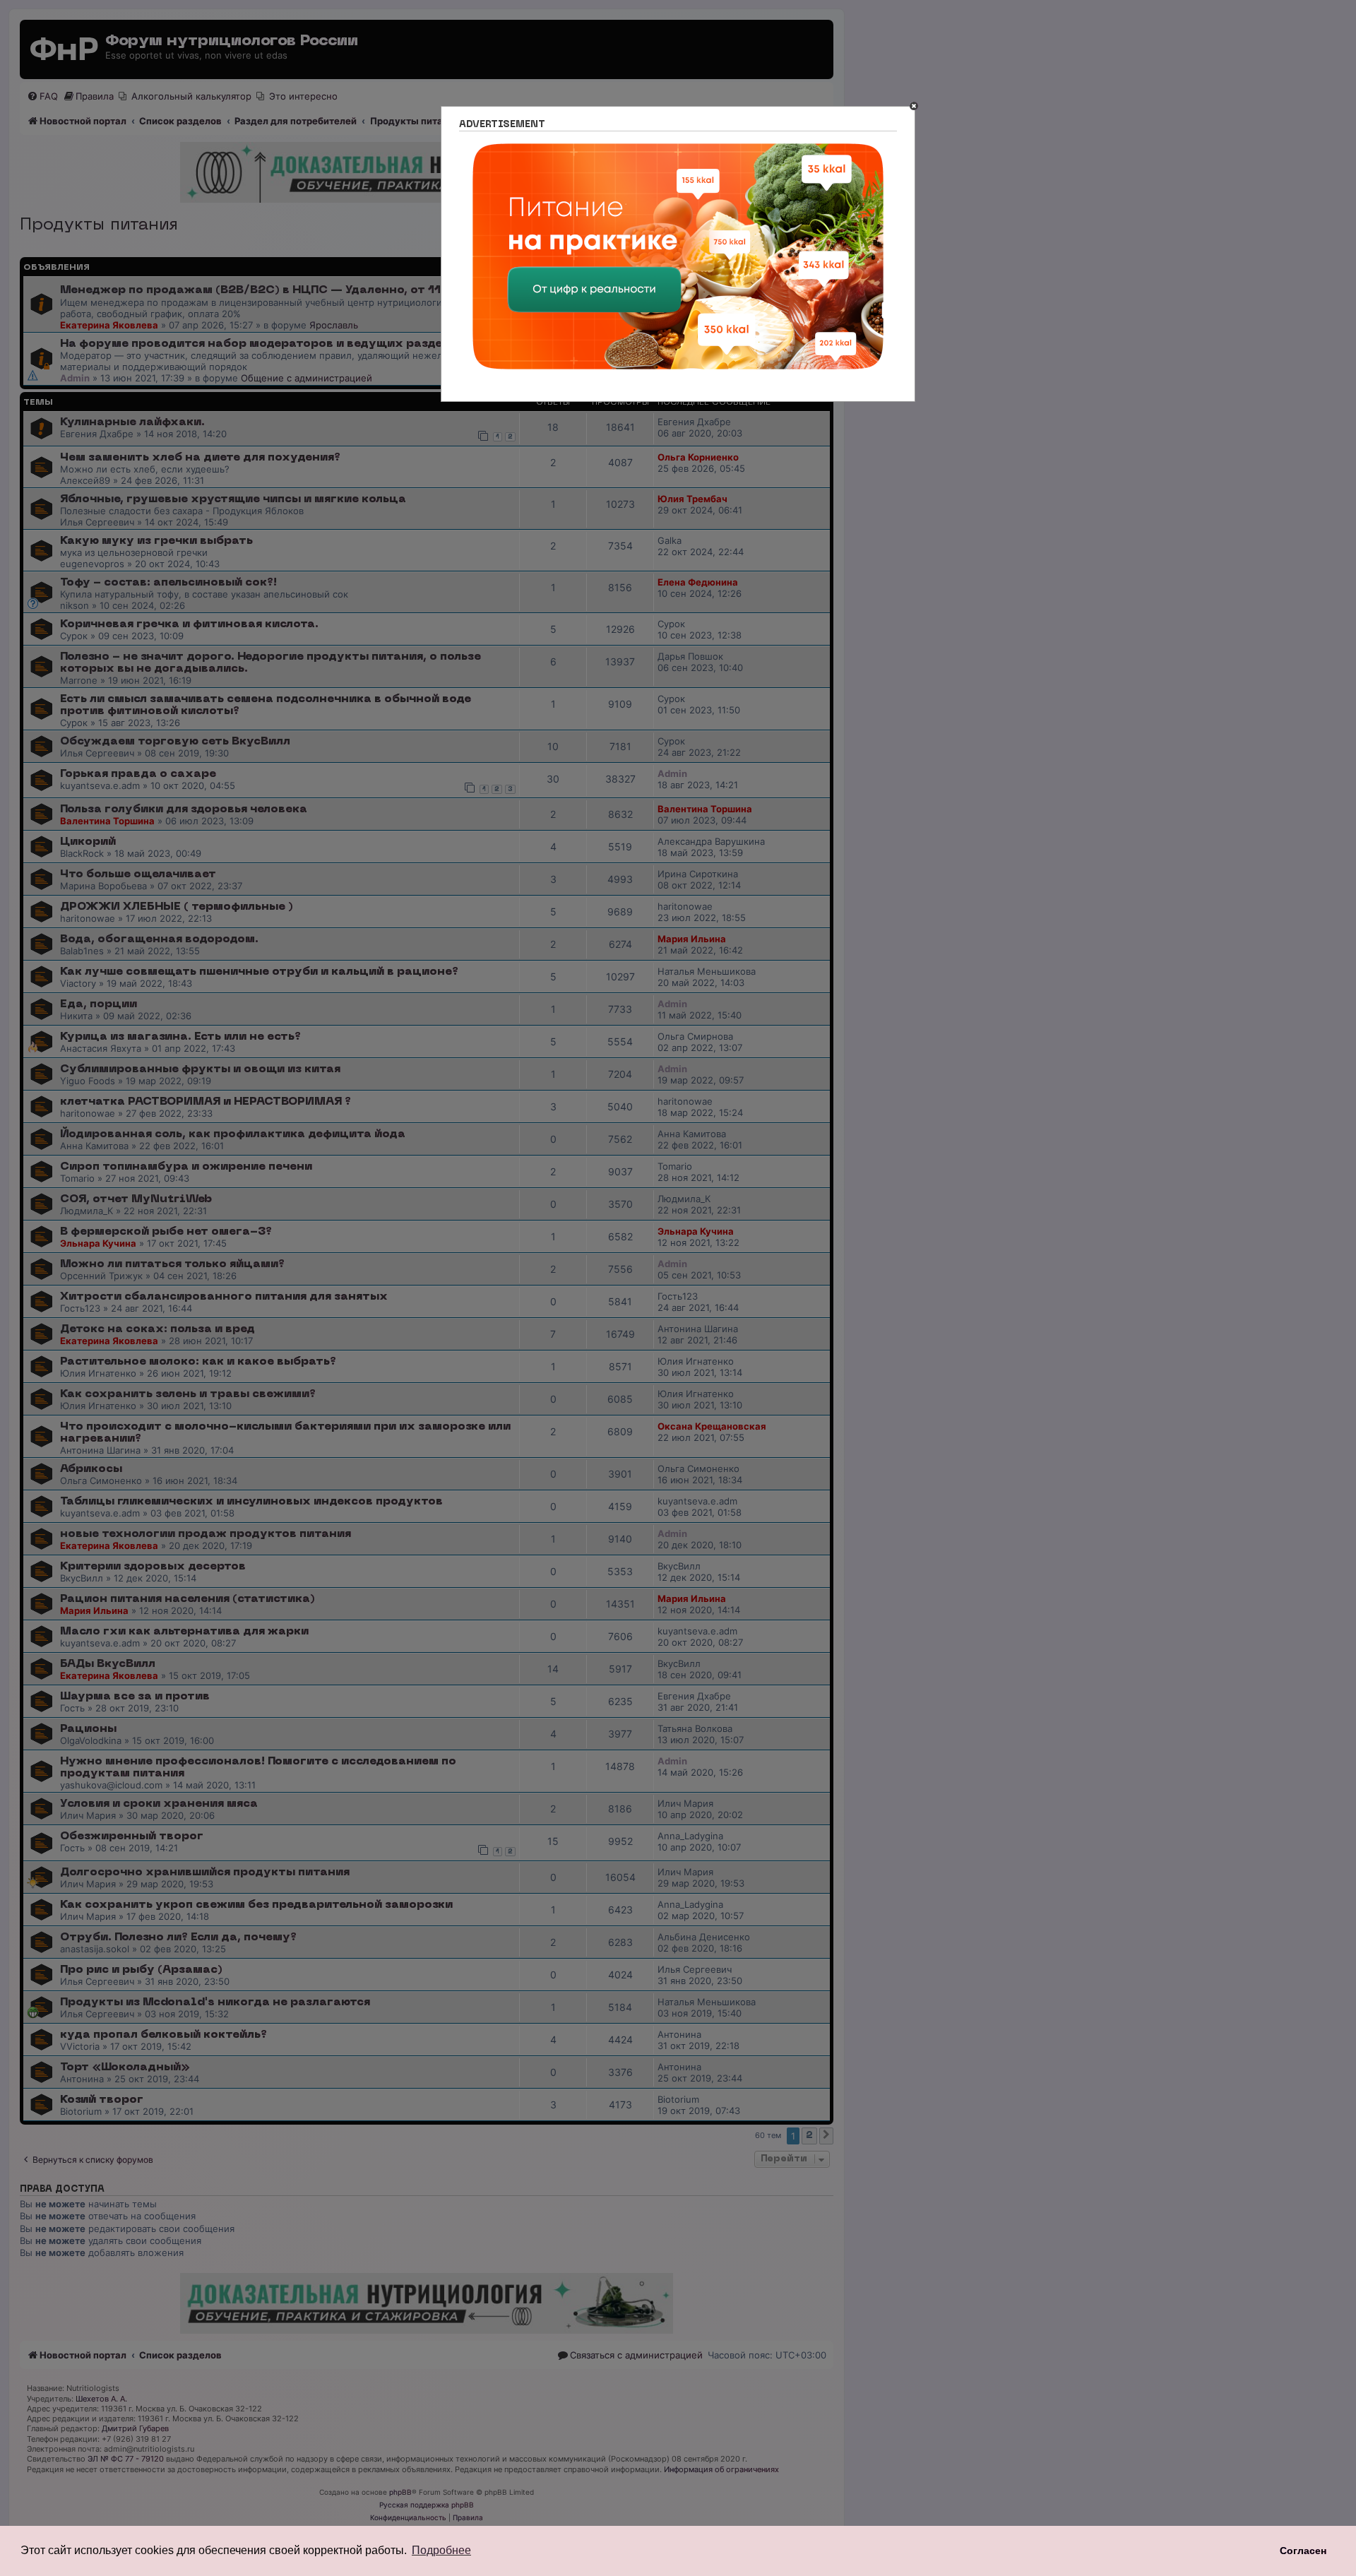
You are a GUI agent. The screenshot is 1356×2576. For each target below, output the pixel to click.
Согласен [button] (1303, 2551)
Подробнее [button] (441, 2550)
